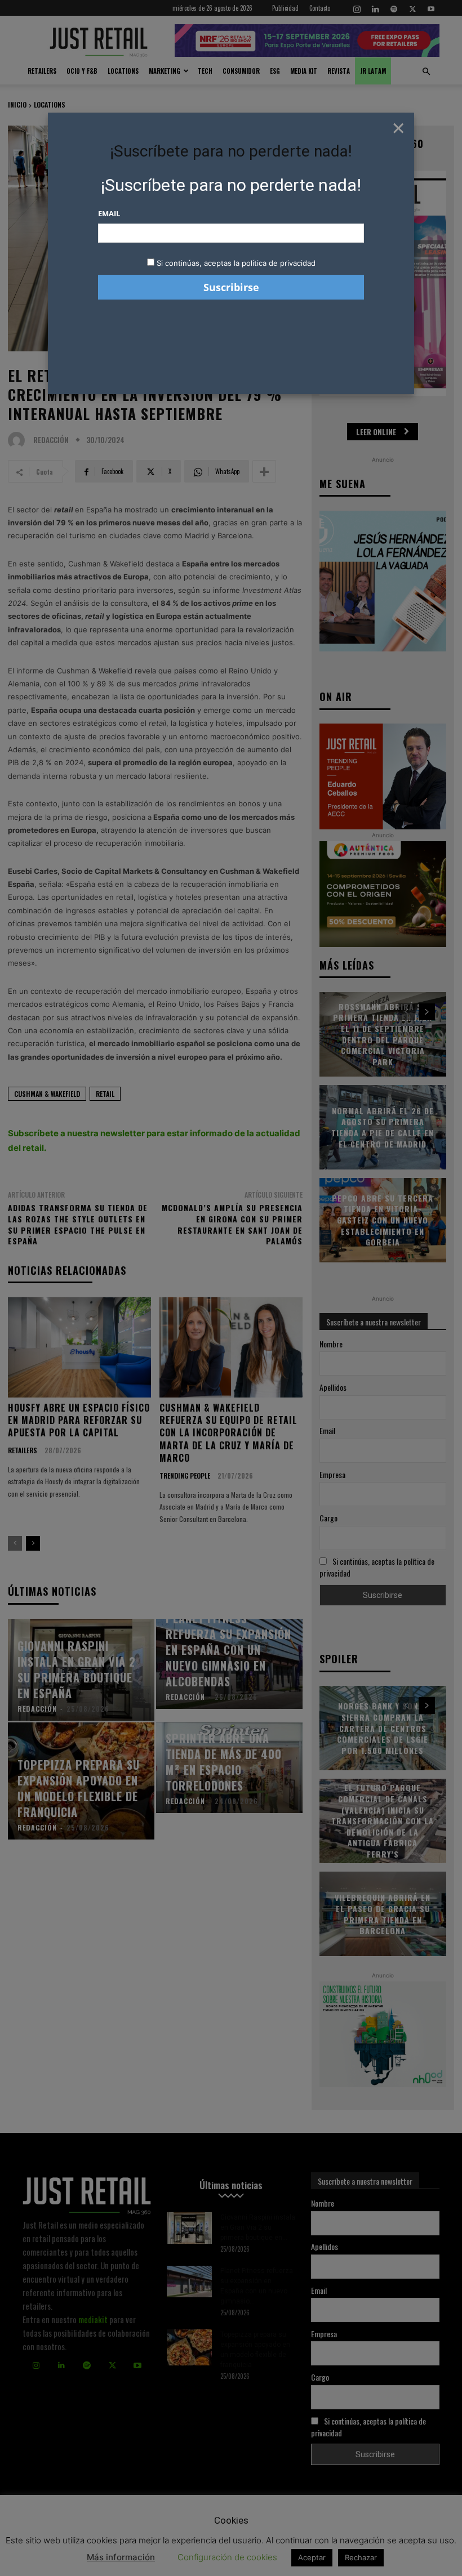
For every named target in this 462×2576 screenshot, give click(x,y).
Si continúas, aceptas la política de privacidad (236, 263)
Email (109, 213)
